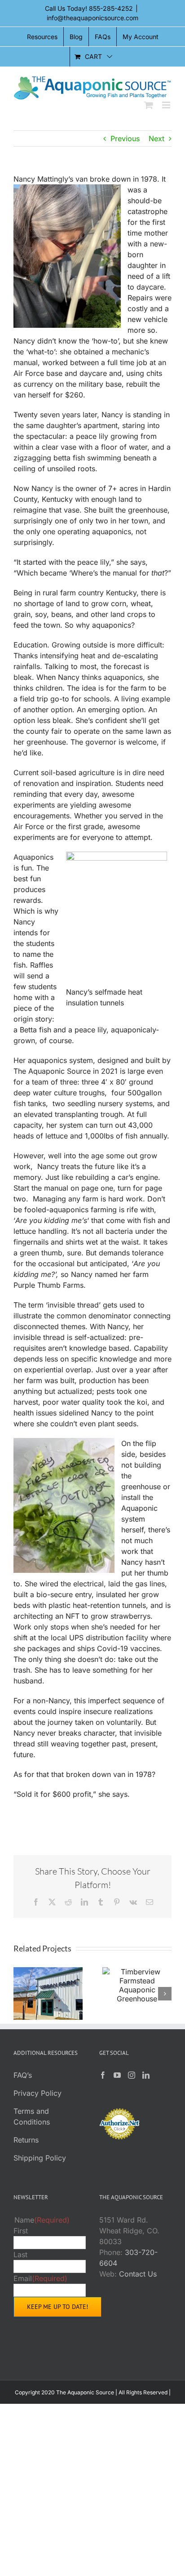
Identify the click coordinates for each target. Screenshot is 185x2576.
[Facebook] (103, 2075)
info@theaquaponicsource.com (92, 18)
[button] (20, 1994)
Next (156, 138)
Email (40, 2278)
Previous (125, 138)
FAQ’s (23, 2075)
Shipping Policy (40, 2158)
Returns (26, 2140)
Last (20, 2255)
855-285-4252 (111, 8)
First (21, 2231)
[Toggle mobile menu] (167, 105)
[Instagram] (132, 2075)
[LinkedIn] (146, 2075)
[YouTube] (117, 2075)
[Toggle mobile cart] (149, 105)
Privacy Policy (37, 2093)
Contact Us (138, 2274)
